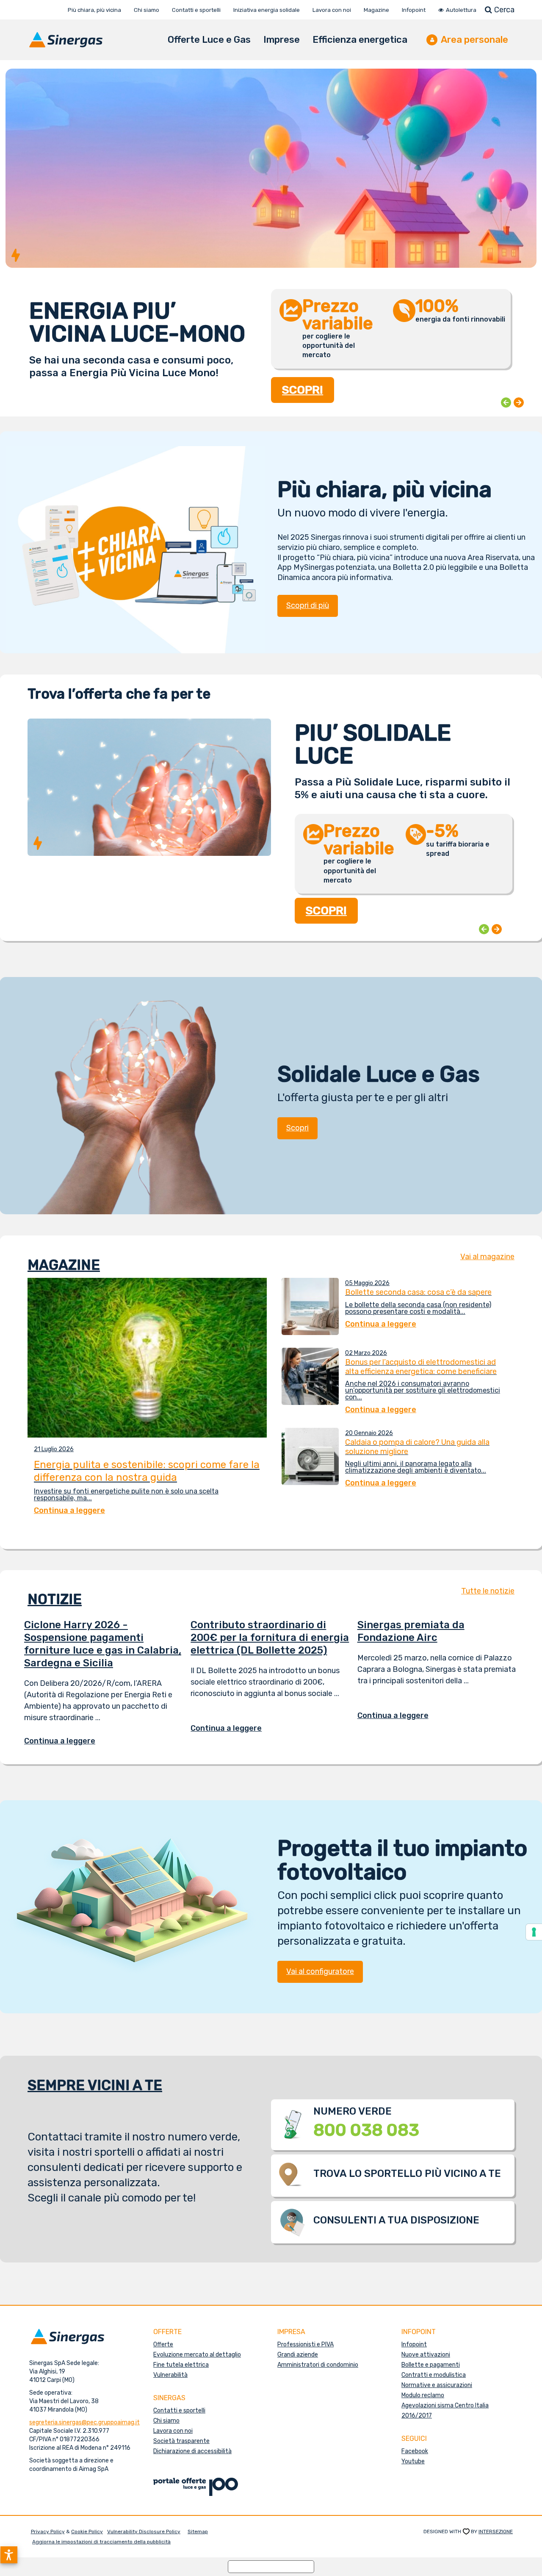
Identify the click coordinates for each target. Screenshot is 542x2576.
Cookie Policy (87, 2532)
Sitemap (198, 2532)
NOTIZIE (55, 1599)
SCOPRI (303, 380)
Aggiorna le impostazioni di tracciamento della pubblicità (101, 2542)
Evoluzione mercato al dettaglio (197, 2355)
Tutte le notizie (488, 1591)
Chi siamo (166, 2421)
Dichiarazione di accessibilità (192, 2451)
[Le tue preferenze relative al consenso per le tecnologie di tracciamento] (534, 1932)
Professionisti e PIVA (306, 2344)
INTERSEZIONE (496, 2532)
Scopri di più (308, 605)
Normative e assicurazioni (437, 2385)
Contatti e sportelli (179, 2411)
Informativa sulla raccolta (271, 2566)
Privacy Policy (48, 2532)
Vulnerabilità (170, 2375)
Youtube (413, 2461)
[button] (9, 2555)
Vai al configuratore (320, 1971)
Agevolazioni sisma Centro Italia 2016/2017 (445, 2411)
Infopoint (414, 2344)
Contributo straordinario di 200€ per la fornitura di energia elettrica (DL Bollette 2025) (270, 1638)
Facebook (415, 2451)
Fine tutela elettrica (181, 2365)
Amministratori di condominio (318, 2365)
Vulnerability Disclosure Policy (144, 2532)
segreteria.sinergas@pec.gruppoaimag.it (84, 2422)
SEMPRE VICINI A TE (95, 2085)
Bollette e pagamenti (431, 2365)
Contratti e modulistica (434, 2375)
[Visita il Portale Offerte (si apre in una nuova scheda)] (196, 2486)
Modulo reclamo (423, 2395)
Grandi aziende (298, 2355)
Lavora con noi (173, 2431)
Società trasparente (181, 2441)
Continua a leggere (66, 1741)
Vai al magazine (487, 1257)
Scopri (297, 1128)
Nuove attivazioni (426, 2355)
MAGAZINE (64, 1265)
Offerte (163, 2344)
